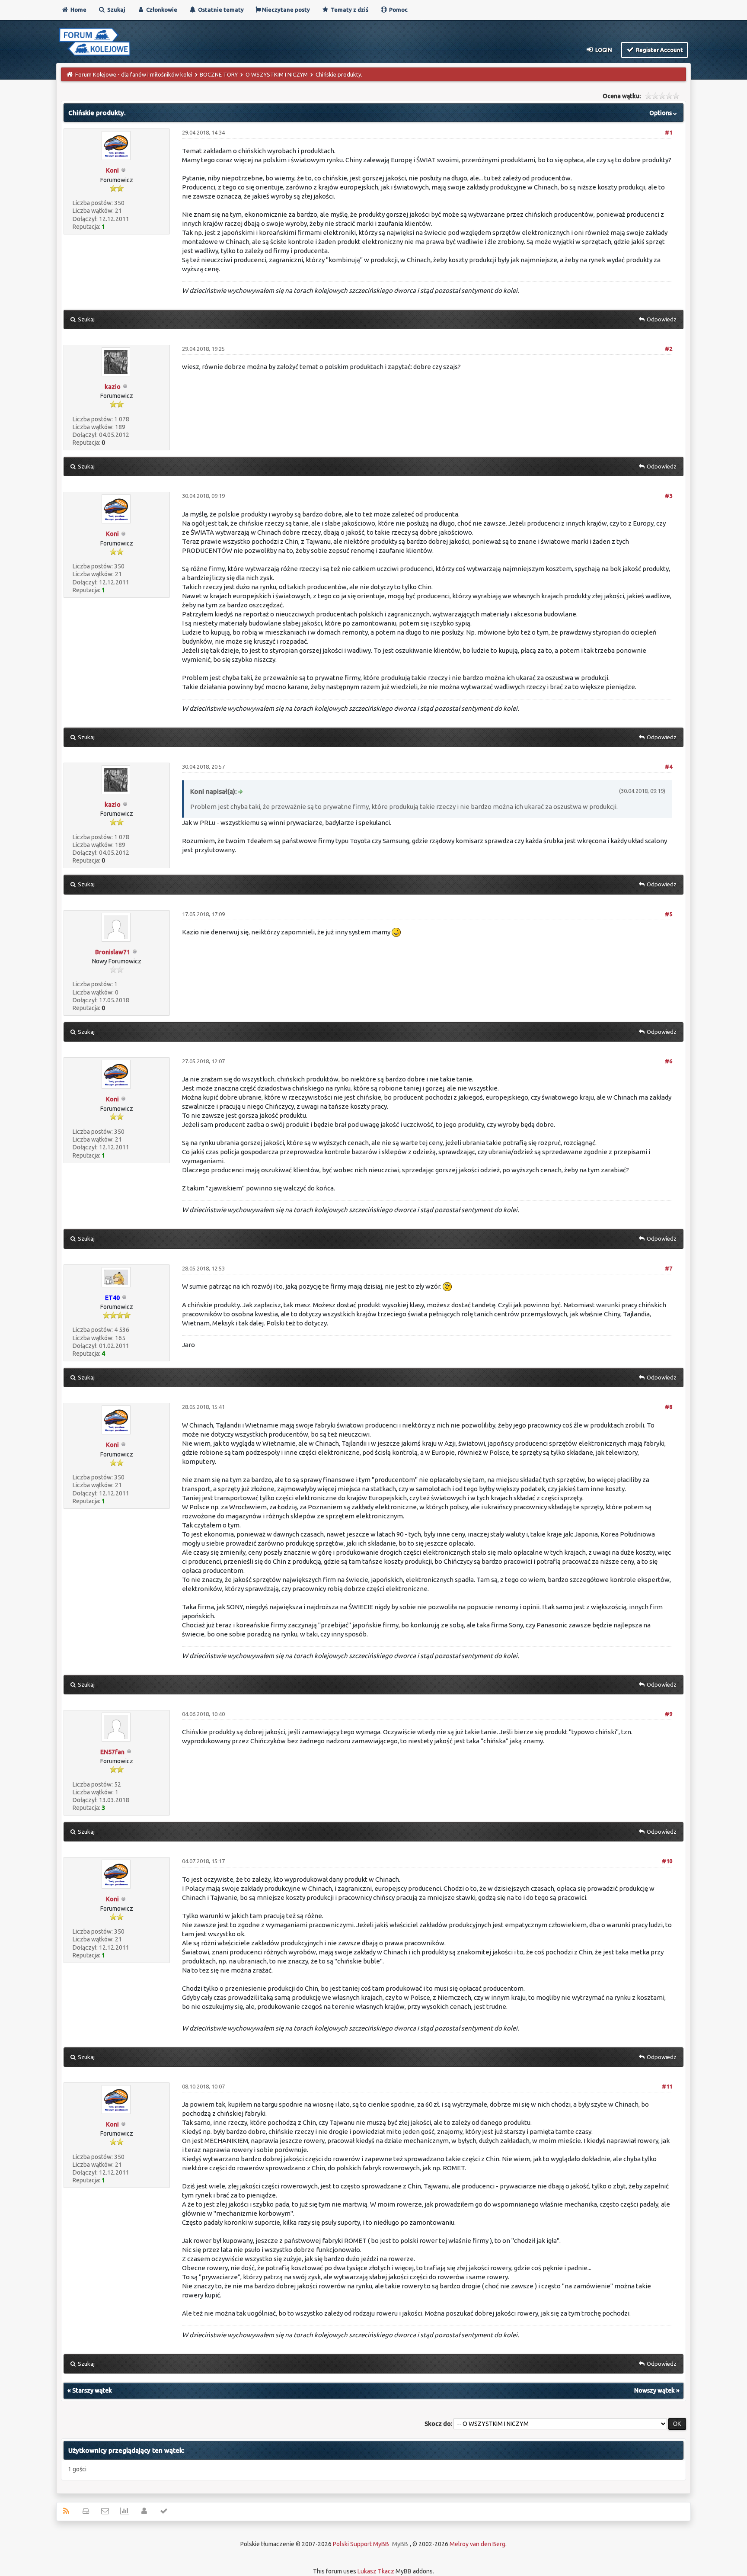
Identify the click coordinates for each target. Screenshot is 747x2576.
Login (603, 50)
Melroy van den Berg (477, 2544)
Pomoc (398, 10)
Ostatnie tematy (220, 10)
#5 (669, 914)
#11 (667, 2086)
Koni (112, 170)
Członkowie (161, 10)
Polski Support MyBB (361, 2544)
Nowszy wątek (654, 2390)
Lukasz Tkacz (376, 2571)
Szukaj (116, 10)
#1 (669, 132)
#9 (669, 1714)
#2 (669, 349)
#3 (669, 496)
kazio (113, 387)
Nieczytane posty (285, 10)
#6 (669, 1061)
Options (661, 113)
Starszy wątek (92, 2390)
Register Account (659, 50)
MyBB (400, 2544)
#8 (669, 1407)
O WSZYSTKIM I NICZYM (277, 74)
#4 (669, 767)
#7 (669, 1268)
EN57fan (112, 1752)
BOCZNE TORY (219, 74)
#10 (667, 1861)
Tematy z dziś (349, 10)
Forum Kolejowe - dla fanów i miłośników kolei (134, 74)
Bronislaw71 (113, 952)
